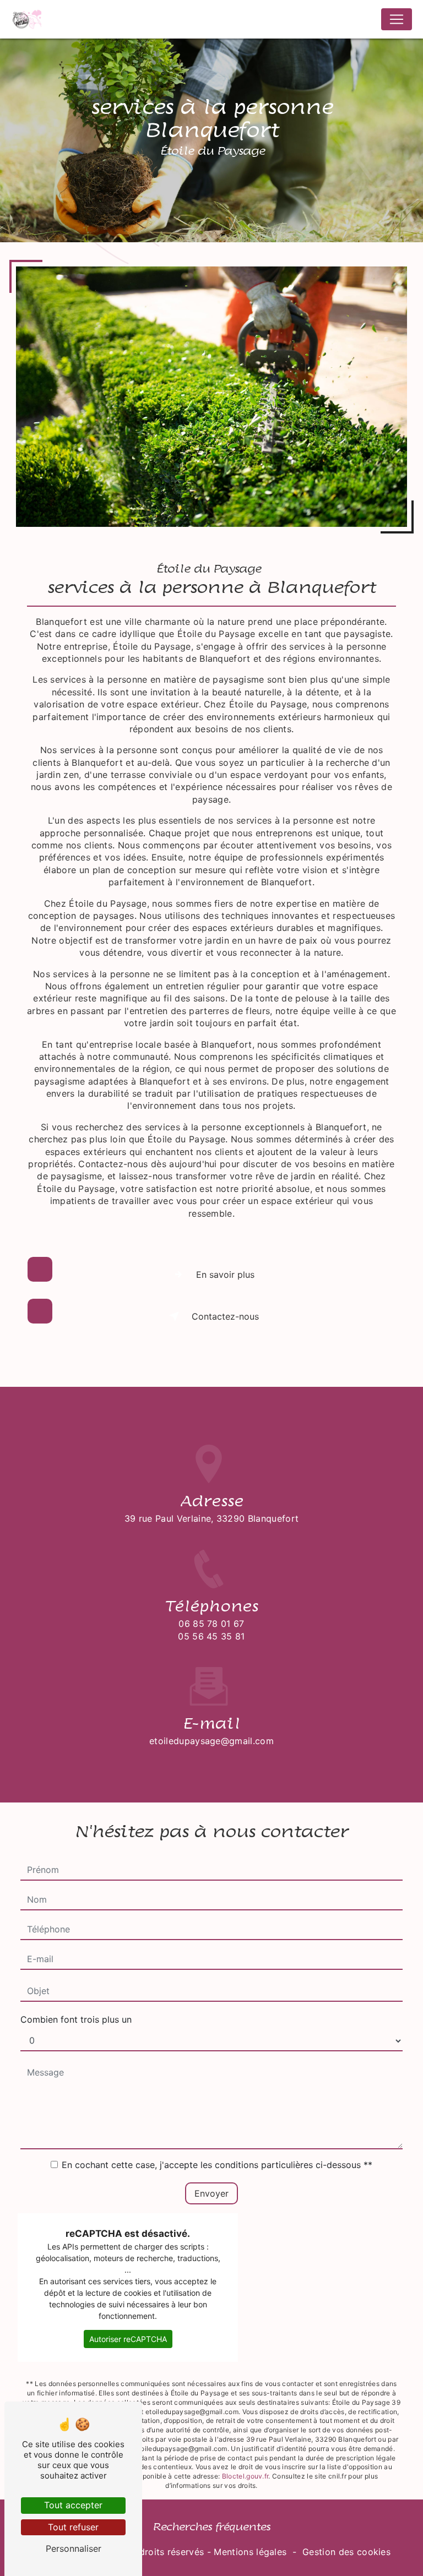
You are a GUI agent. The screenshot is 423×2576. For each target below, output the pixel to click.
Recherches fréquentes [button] (211, 2527)
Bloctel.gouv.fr (245, 2476)
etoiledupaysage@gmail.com (211, 1741)
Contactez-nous (225, 1316)
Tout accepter (73, 2505)
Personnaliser (74, 2548)
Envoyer (211, 2193)
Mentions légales (250, 2552)
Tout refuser (73, 2527)
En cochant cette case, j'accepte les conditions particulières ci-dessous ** (217, 2165)
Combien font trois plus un (76, 2019)
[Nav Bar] (397, 19)
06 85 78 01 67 (211, 1624)
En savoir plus (225, 1275)
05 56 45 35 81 (211, 1636)
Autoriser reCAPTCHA (128, 2339)
